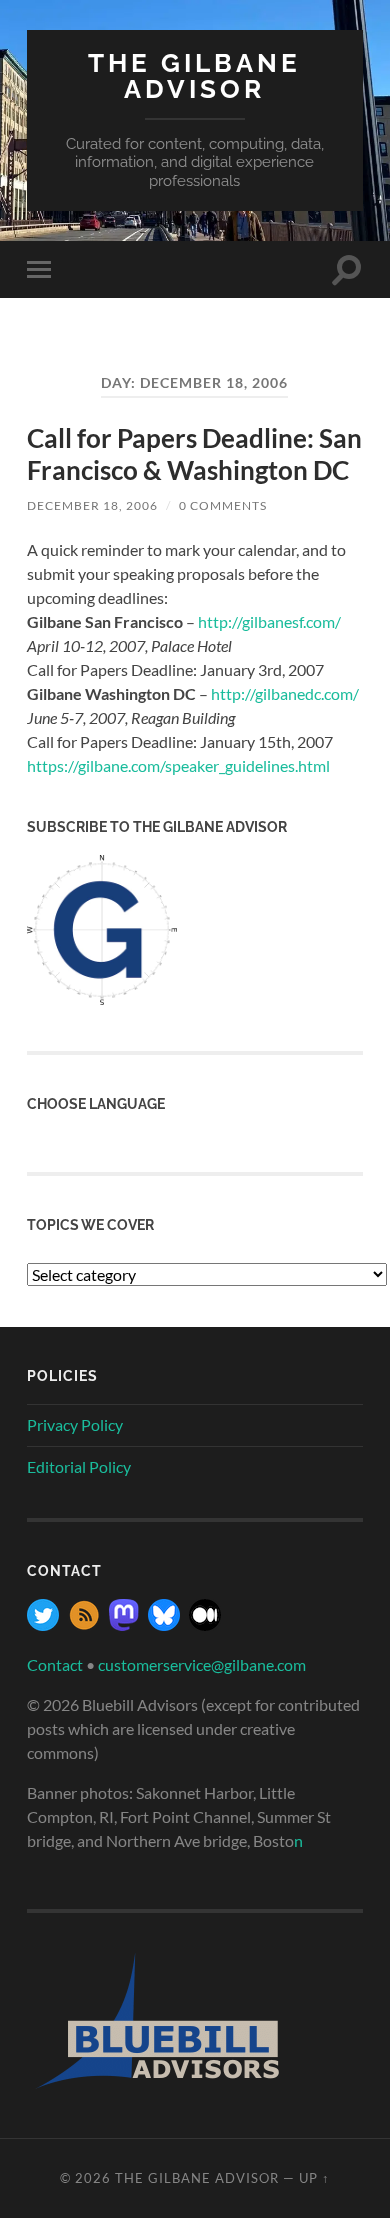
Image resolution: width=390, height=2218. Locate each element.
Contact (55, 1664)
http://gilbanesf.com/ (269, 621)
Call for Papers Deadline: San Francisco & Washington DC (194, 454)
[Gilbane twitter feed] (43, 1624)
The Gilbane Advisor (194, 75)
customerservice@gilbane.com (202, 1664)
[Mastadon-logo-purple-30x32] (124, 1624)
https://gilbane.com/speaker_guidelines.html (178, 765)
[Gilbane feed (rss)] (84, 1624)
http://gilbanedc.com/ (285, 693)
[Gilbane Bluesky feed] (164, 1624)
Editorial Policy (79, 1466)
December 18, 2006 (92, 505)
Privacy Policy (75, 1424)
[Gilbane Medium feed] (205, 1624)
